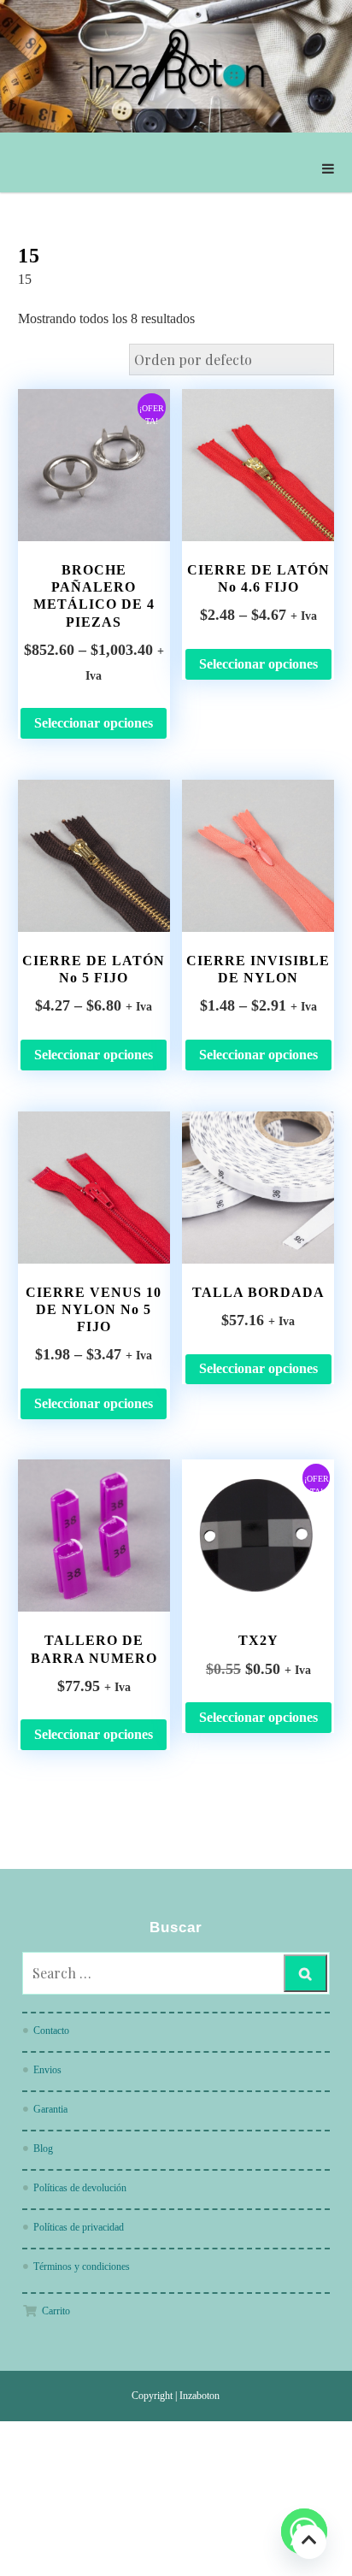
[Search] (305, 1973)
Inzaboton (199, 2396)
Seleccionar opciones (94, 723)
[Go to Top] (309, 2541)
